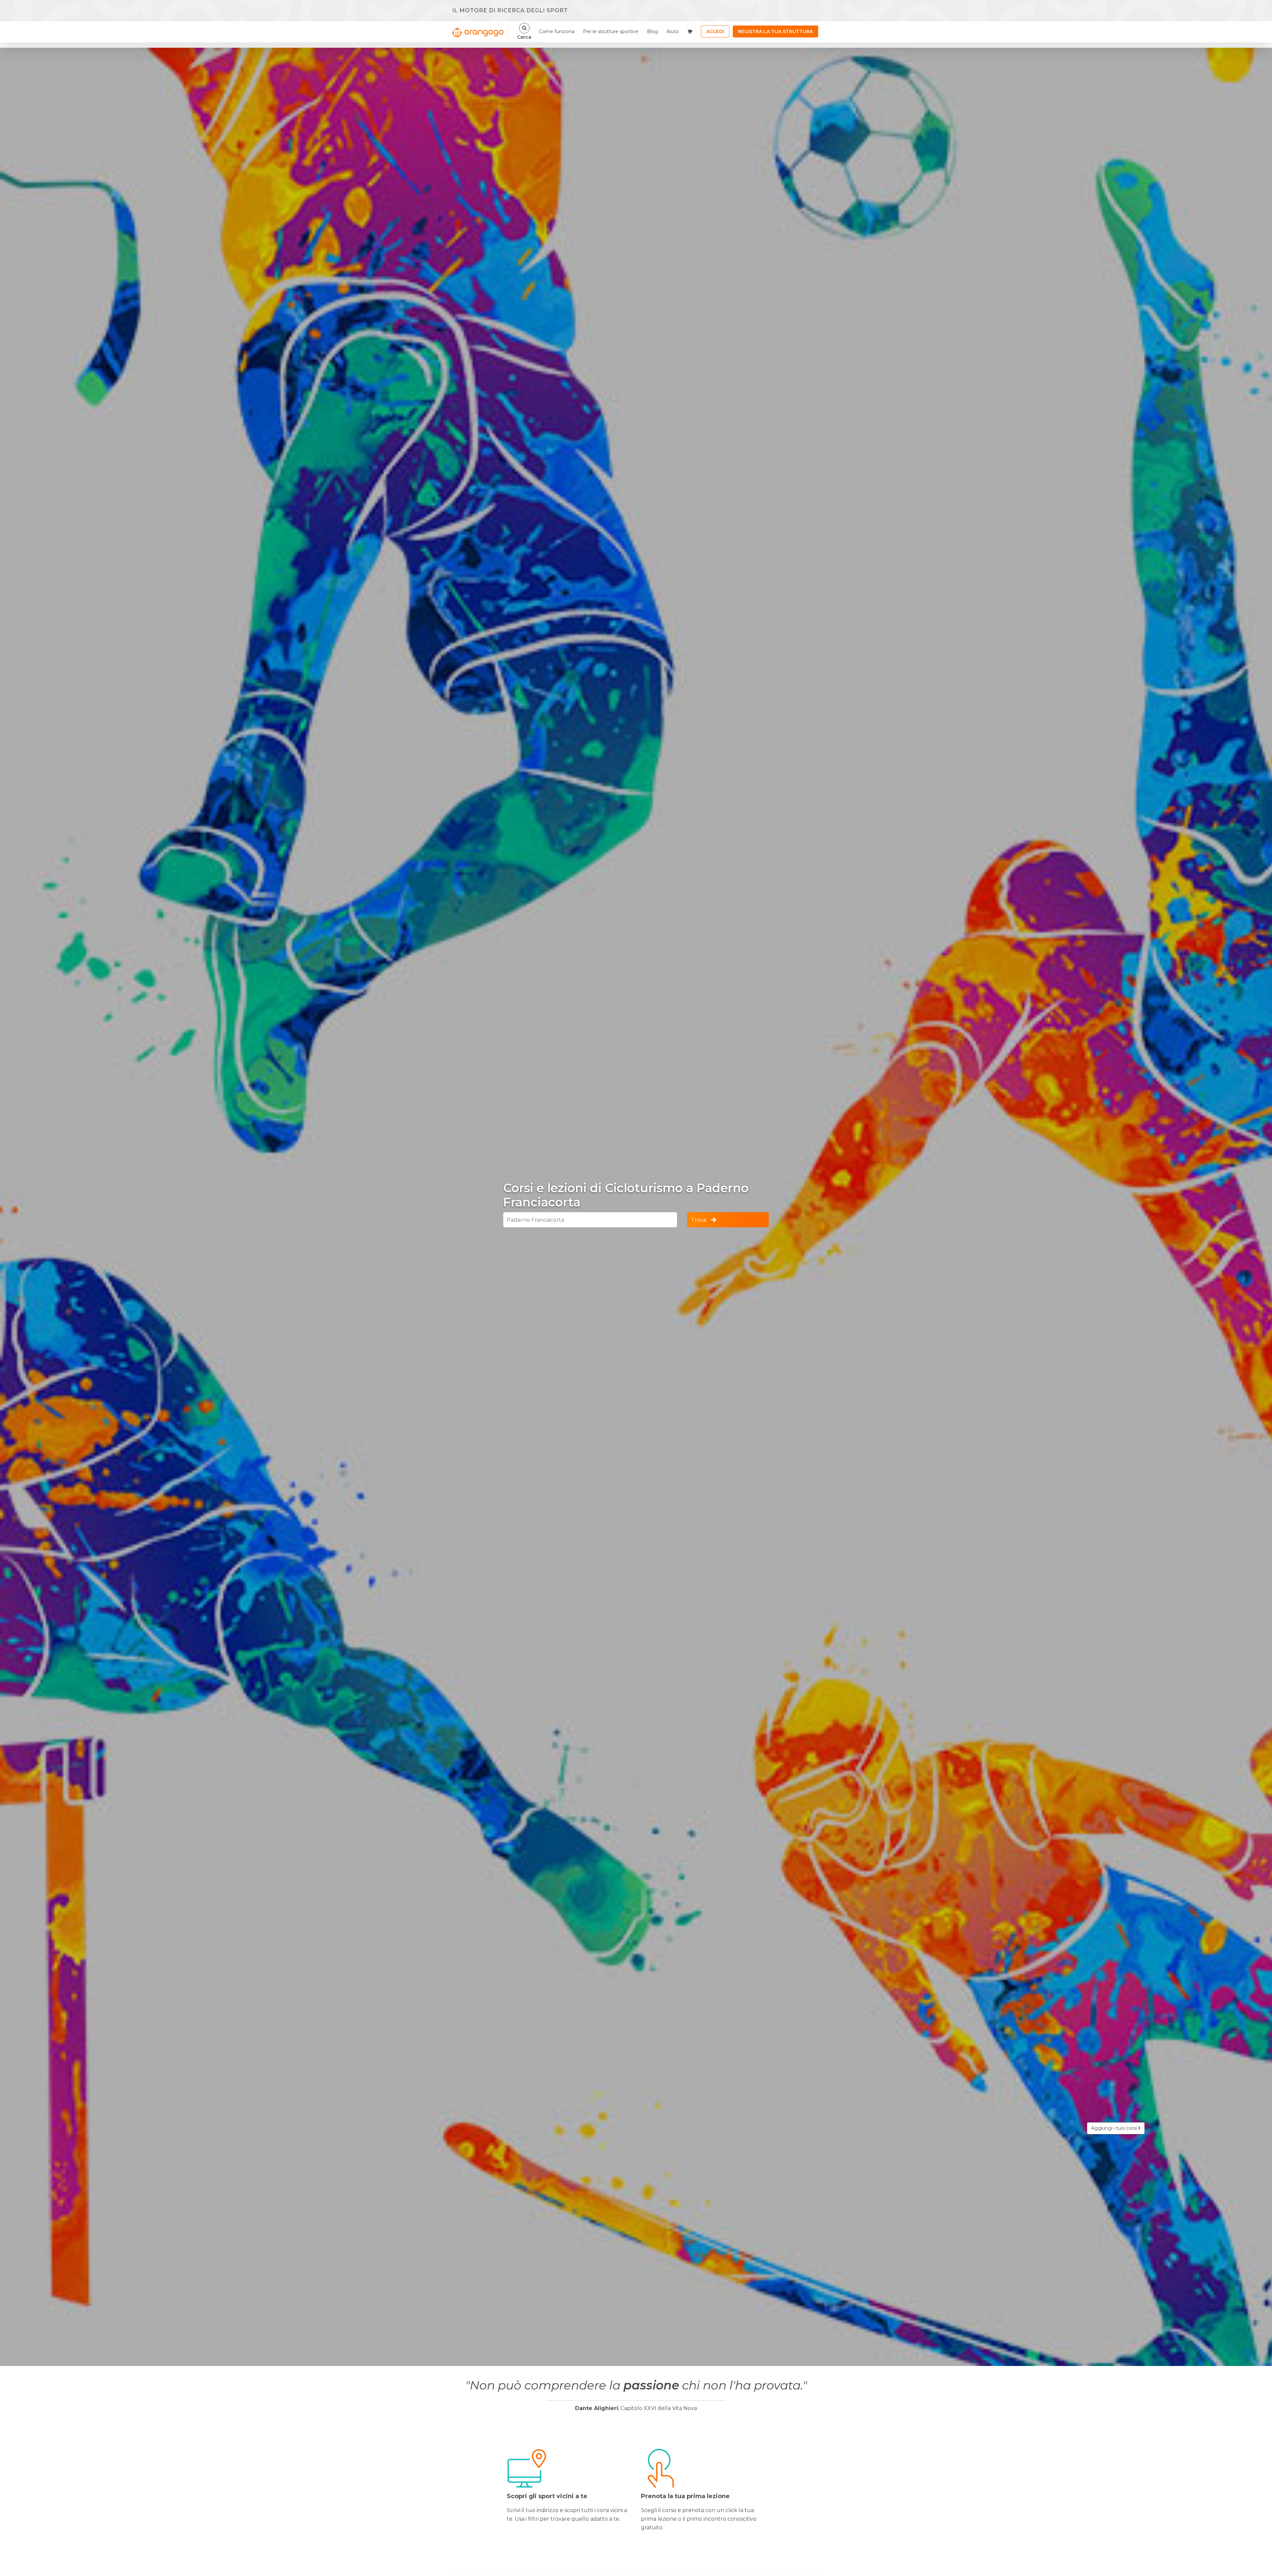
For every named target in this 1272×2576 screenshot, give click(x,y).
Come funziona (557, 31)
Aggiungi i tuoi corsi (1115, 2128)
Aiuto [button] (673, 31)
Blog (652, 31)
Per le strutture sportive (611, 31)
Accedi (715, 31)
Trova (699, 1220)
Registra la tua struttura (775, 31)
